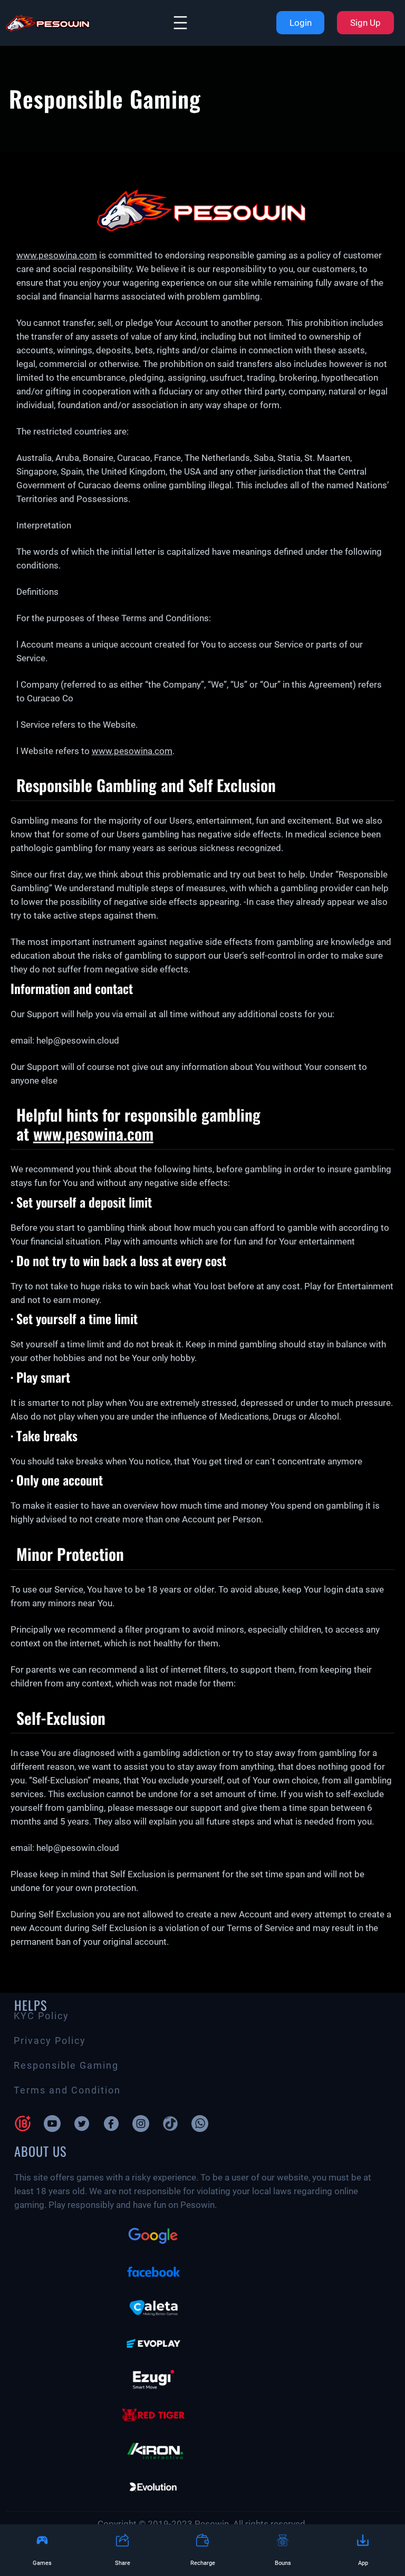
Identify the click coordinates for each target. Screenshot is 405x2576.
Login (301, 23)
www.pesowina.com (57, 255)
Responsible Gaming (66, 2066)
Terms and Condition (67, 2090)
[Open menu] (180, 23)
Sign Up (365, 23)
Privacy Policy (50, 2041)
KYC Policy (41, 2016)
